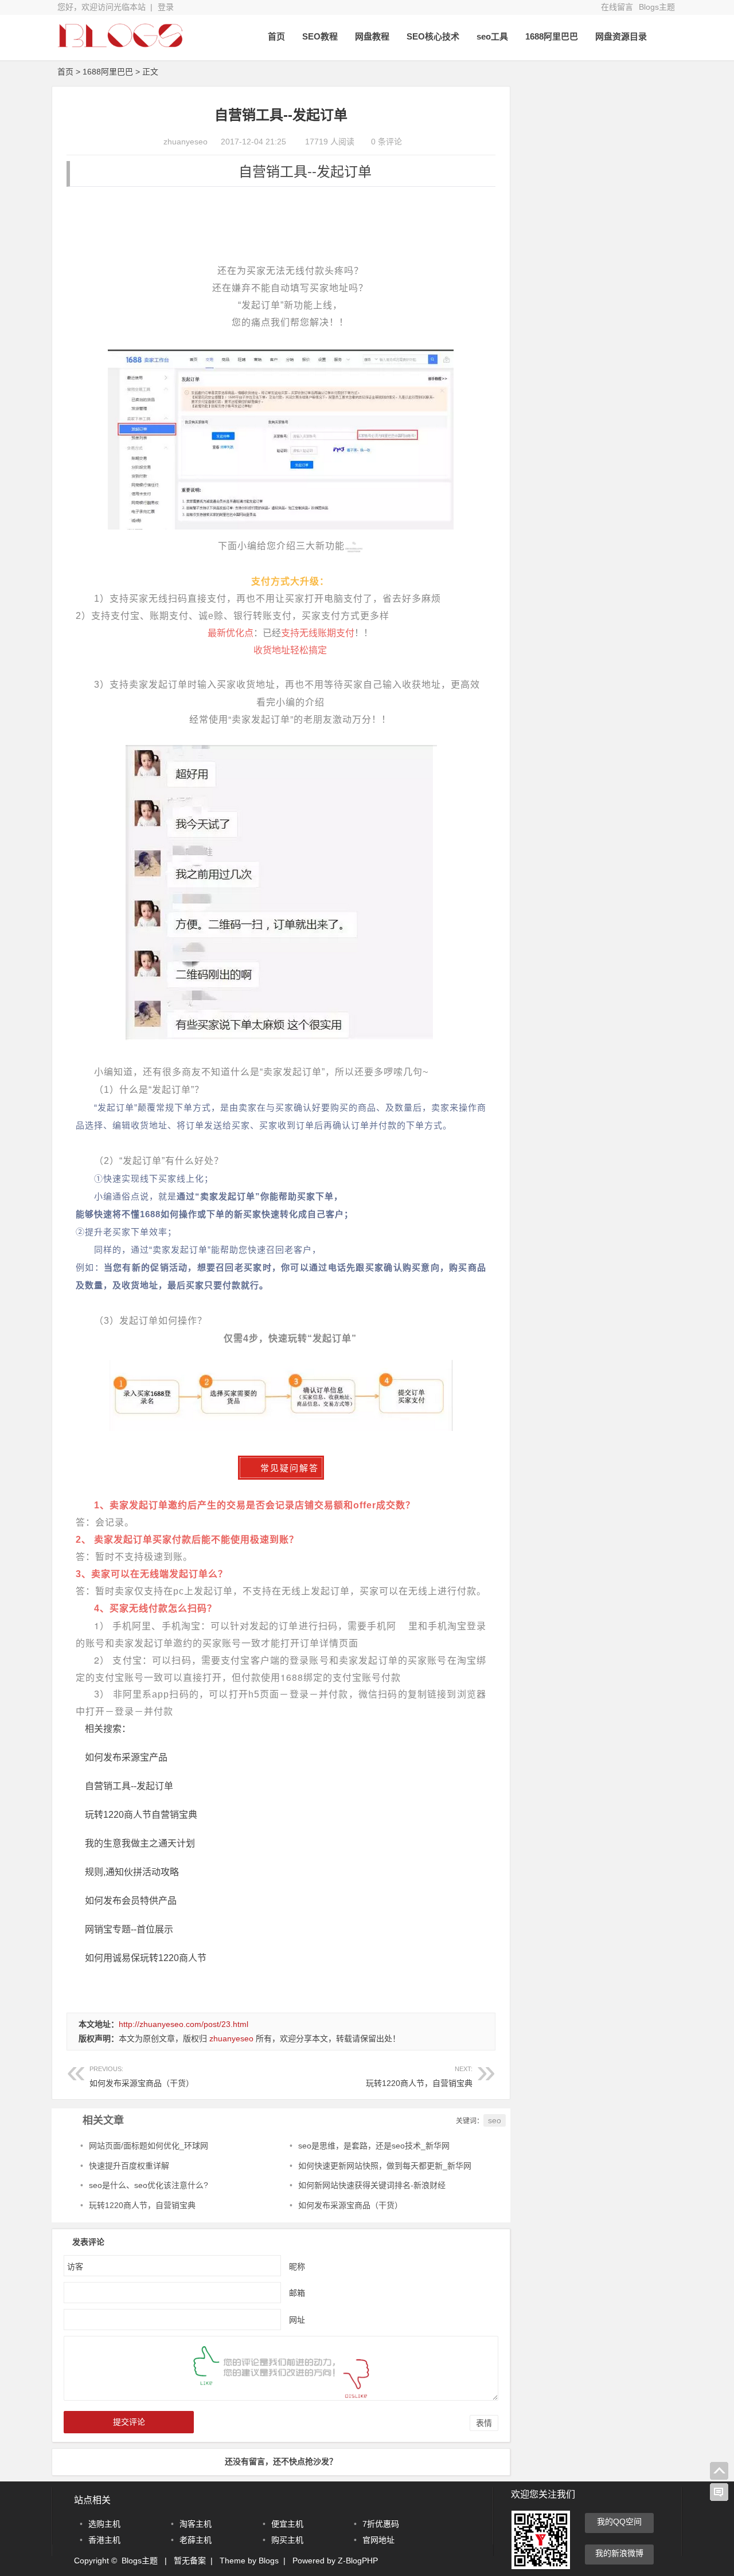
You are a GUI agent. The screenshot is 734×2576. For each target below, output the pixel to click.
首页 (276, 36)
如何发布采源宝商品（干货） (142, 2077)
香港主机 (104, 2540)
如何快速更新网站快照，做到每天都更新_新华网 (385, 2166)
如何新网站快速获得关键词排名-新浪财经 (372, 2185)
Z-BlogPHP (358, 2561)
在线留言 (617, 7)
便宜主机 (287, 2524)
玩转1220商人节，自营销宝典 (419, 2077)
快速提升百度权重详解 (129, 2166)
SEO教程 (320, 36)
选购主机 (104, 2524)
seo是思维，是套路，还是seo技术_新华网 (374, 2146)
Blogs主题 (657, 7)
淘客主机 (196, 2524)
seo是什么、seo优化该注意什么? (149, 2185)
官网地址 (378, 2540)
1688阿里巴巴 (552, 36)
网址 (297, 2320)
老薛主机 (196, 2540)
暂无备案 (190, 2561)
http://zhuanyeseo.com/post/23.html (183, 2024)
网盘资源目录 (621, 36)
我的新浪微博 (619, 2553)
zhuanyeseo (186, 142)
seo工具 (492, 36)
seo (495, 2120)
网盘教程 (372, 36)
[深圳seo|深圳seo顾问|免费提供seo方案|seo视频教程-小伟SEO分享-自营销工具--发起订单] (120, 44)
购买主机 (287, 2540)
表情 (484, 2423)
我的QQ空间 (619, 2522)
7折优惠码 (381, 2524)
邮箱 (297, 2293)
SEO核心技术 (433, 36)
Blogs (269, 2561)
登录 (166, 7)
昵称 (297, 2267)
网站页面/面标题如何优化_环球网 (149, 2146)
